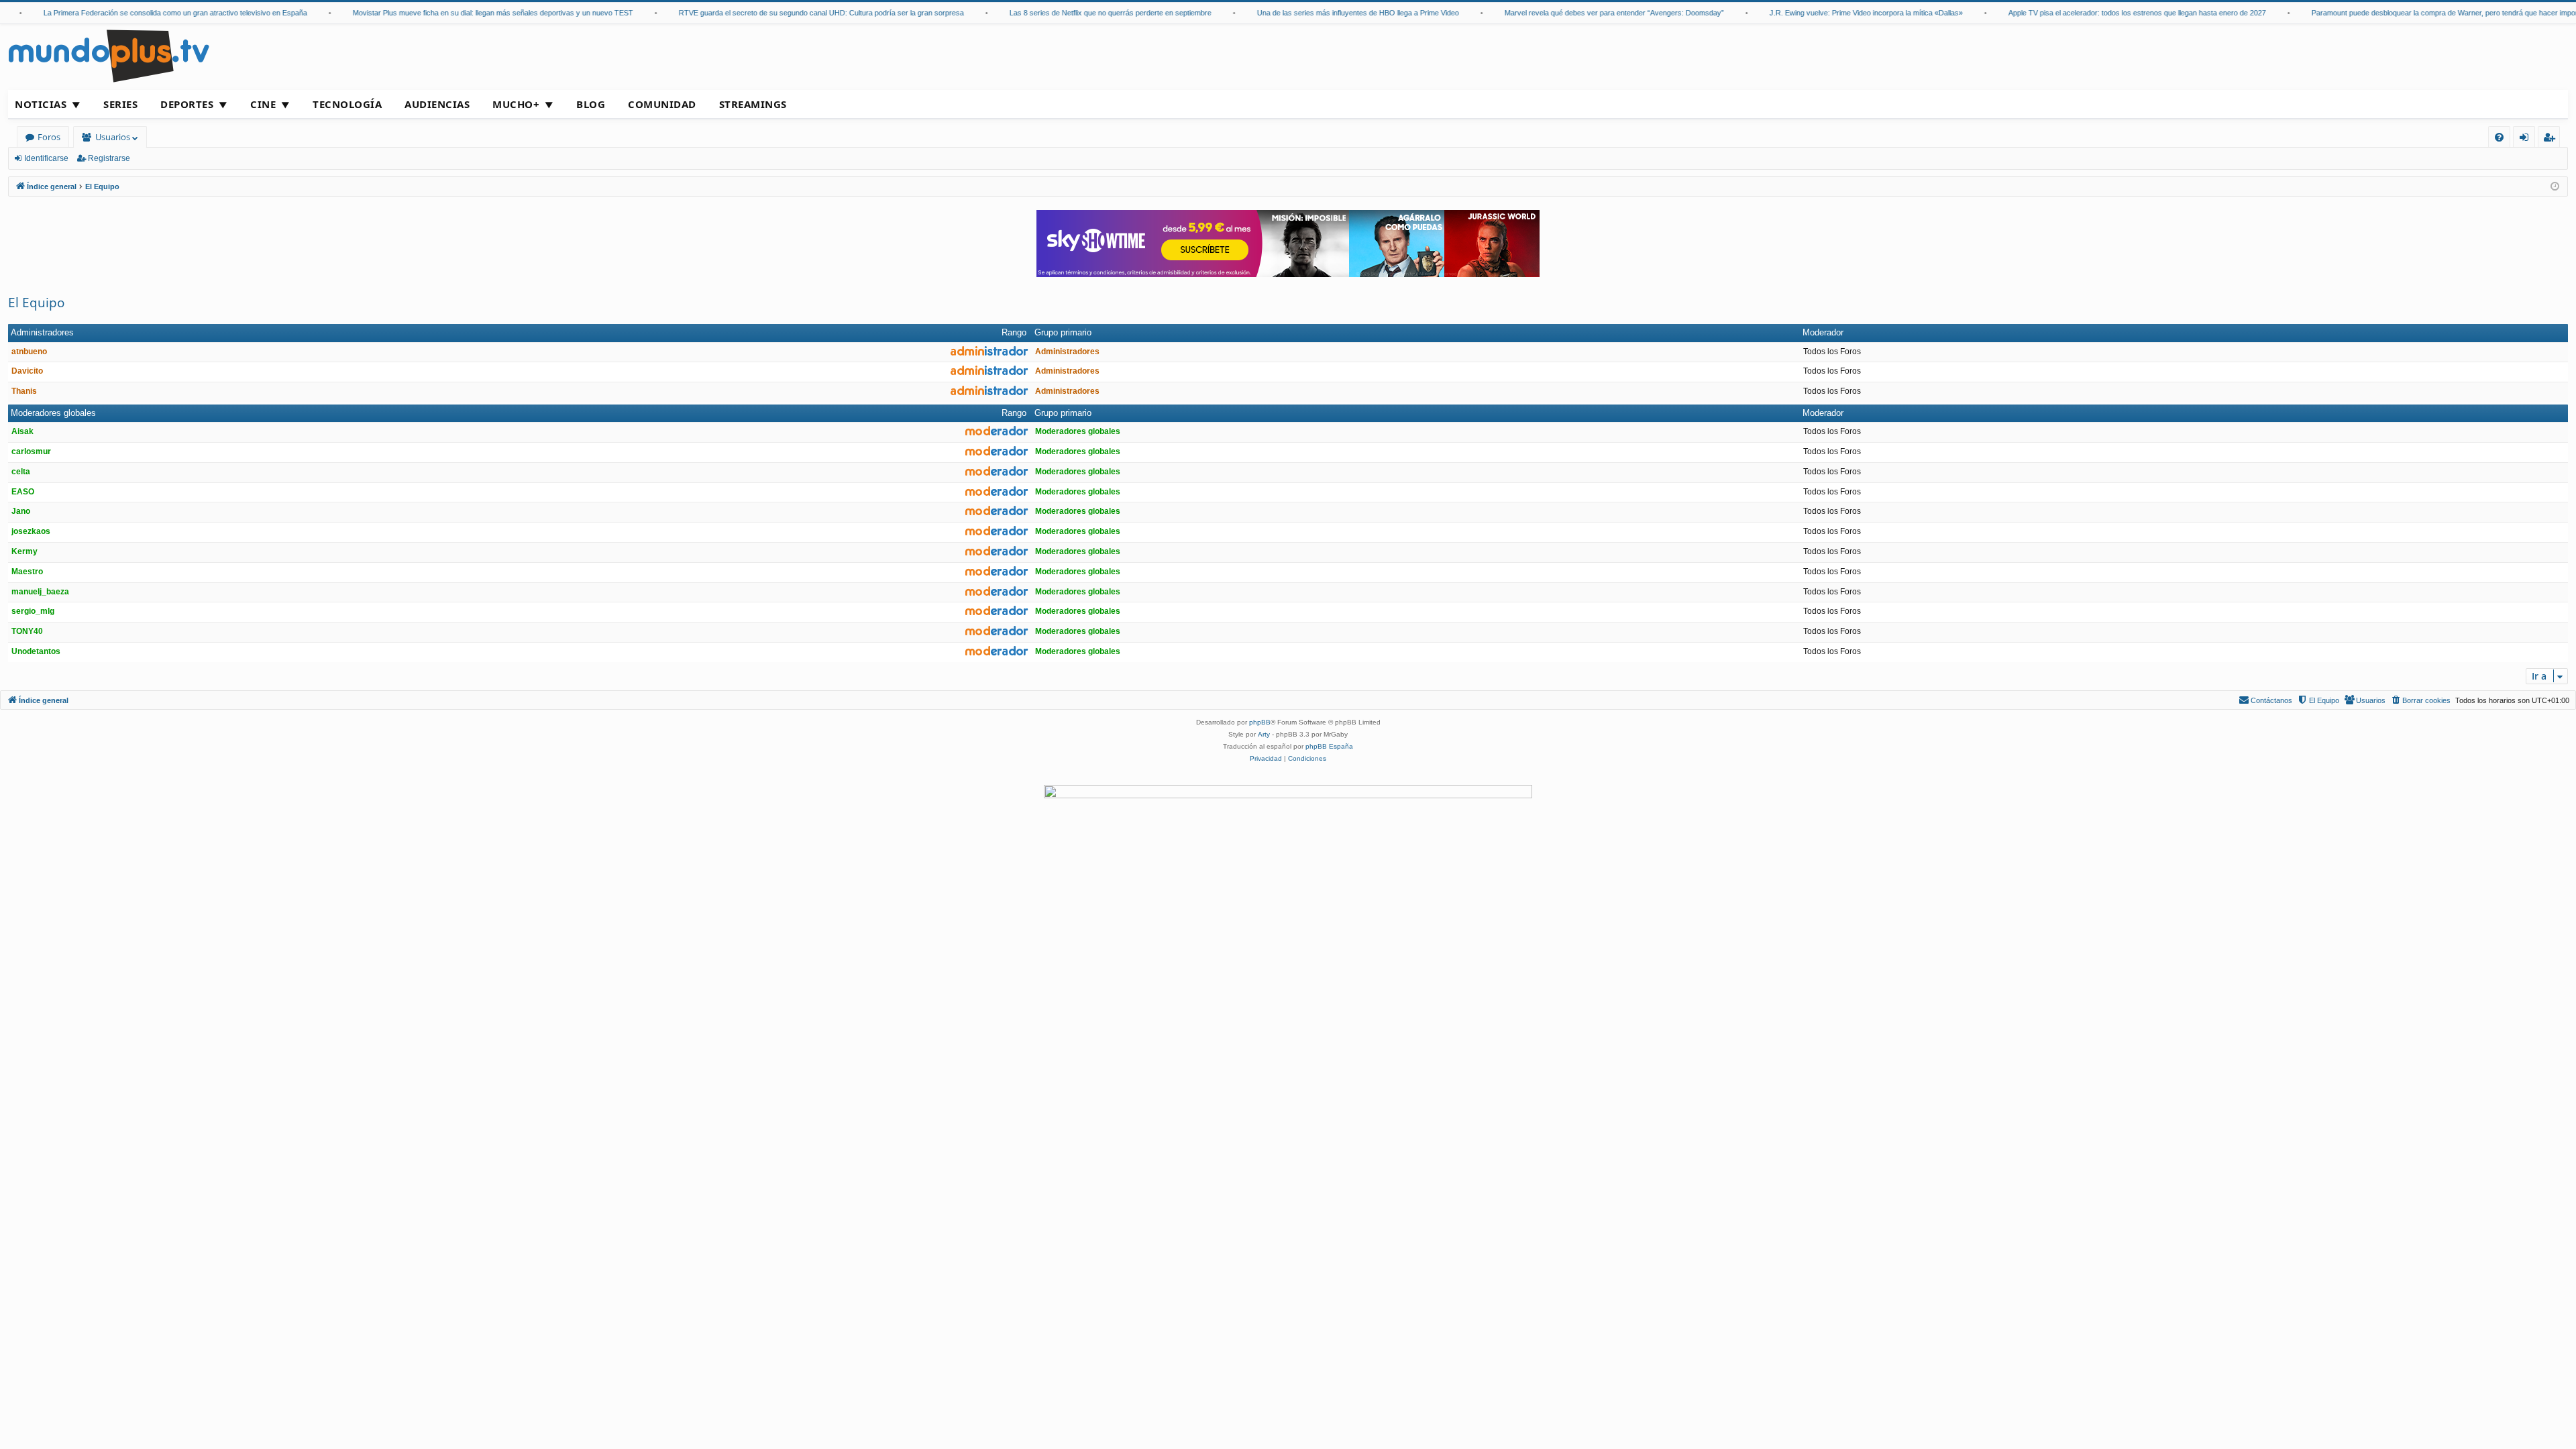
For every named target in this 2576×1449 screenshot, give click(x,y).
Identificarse (46, 158)
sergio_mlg (33, 611)
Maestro (27, 572)
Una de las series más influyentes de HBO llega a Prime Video (1331, 13)
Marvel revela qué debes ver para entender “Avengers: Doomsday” (1587, 13)
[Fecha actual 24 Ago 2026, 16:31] (2555, 187)
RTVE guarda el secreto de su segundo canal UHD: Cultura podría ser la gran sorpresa (794, 13)
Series (120, 104)
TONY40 (27, 631)
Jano (21, 511)
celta (21, 472)
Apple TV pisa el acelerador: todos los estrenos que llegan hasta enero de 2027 (2110, 13)
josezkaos (31, 531)
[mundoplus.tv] (109, 55)
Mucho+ (516, 104)
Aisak (22, 431)
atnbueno (29, 352)
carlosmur (31, 451)
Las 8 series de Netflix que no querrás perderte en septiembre (1083, 13)
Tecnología (347, 104)
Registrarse (109, 158)
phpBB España (1329, 746)
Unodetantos (36, 651)
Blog (591, 104)
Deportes (187, 104)
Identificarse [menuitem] (2527, 139)
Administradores (42, 332)
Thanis (24, 391)
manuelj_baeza (40, 592)
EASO (23, 492)
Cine (263, 104)
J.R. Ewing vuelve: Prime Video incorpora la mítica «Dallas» (1839, 13)
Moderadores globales (53, 413)
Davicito (27, 371)
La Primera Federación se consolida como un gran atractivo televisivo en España (148, 13)
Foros (49, 137)
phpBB (1260, 722)
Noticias (41, 104)
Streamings (753, 104)
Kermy (24, 551)
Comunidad (662, 104)
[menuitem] (2499, 137)
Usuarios (113, 137)
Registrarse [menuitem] (2552, 139)
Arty (1264, 734)
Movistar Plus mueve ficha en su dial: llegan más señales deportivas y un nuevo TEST (466, 13)
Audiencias (437, 104)
